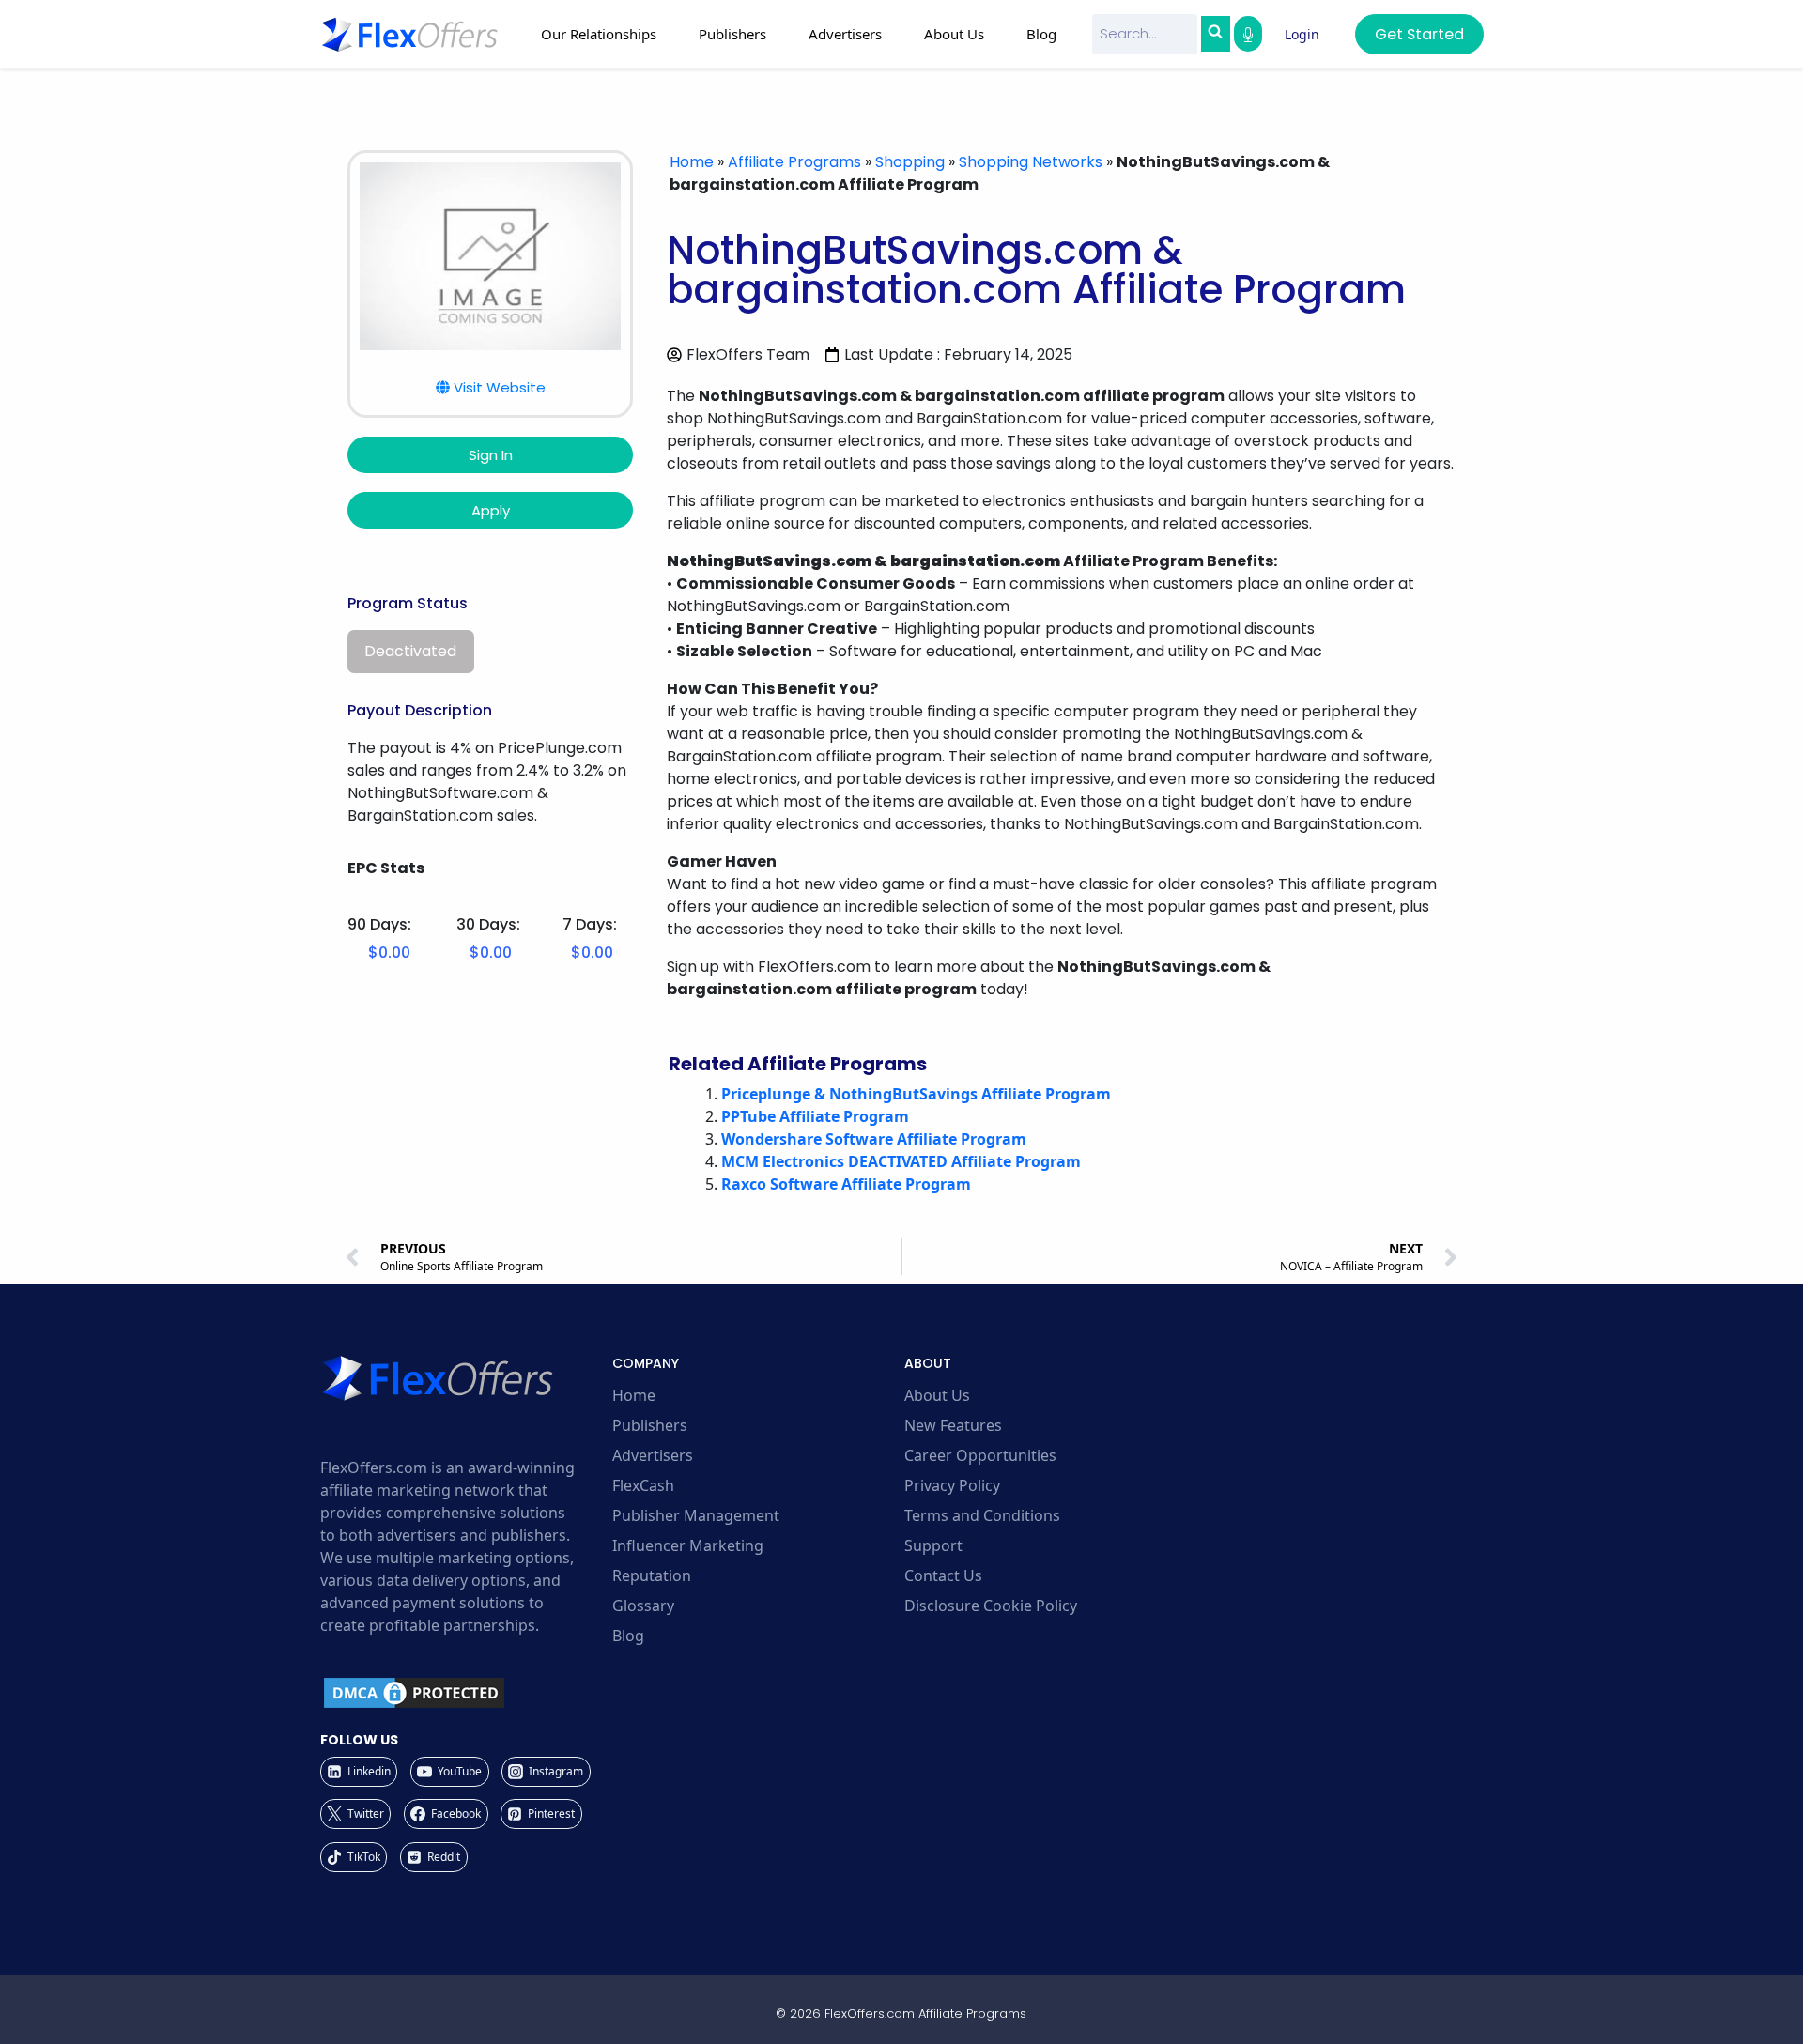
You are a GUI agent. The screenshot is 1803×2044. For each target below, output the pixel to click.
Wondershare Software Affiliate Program (874, 1139)
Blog (1041, 34)
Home (692, 162)
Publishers (650, 1425)
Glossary (643, 1606)
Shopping (910, 162)
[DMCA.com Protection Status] (463, 1693)
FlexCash (643, 1485)
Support (933, 1545)
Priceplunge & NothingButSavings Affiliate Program (916, 1094)
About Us (937, 1395)
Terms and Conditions (982, 1515)
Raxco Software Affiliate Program (846, 1184)
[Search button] (1215, 34)
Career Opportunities (980, 1455)
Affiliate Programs (794, 162)
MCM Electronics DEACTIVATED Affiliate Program (901, 1161)
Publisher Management (696, 1515)
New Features (953, 1425)
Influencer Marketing (688, 1545)
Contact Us (943, 1575)
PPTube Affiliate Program (815, 1116)
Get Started (1419, 34)
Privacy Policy (952, 1485)
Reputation (652, 1575)
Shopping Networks (1031, 162)
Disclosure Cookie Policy (991, 1606)
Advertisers (653, 1455)
